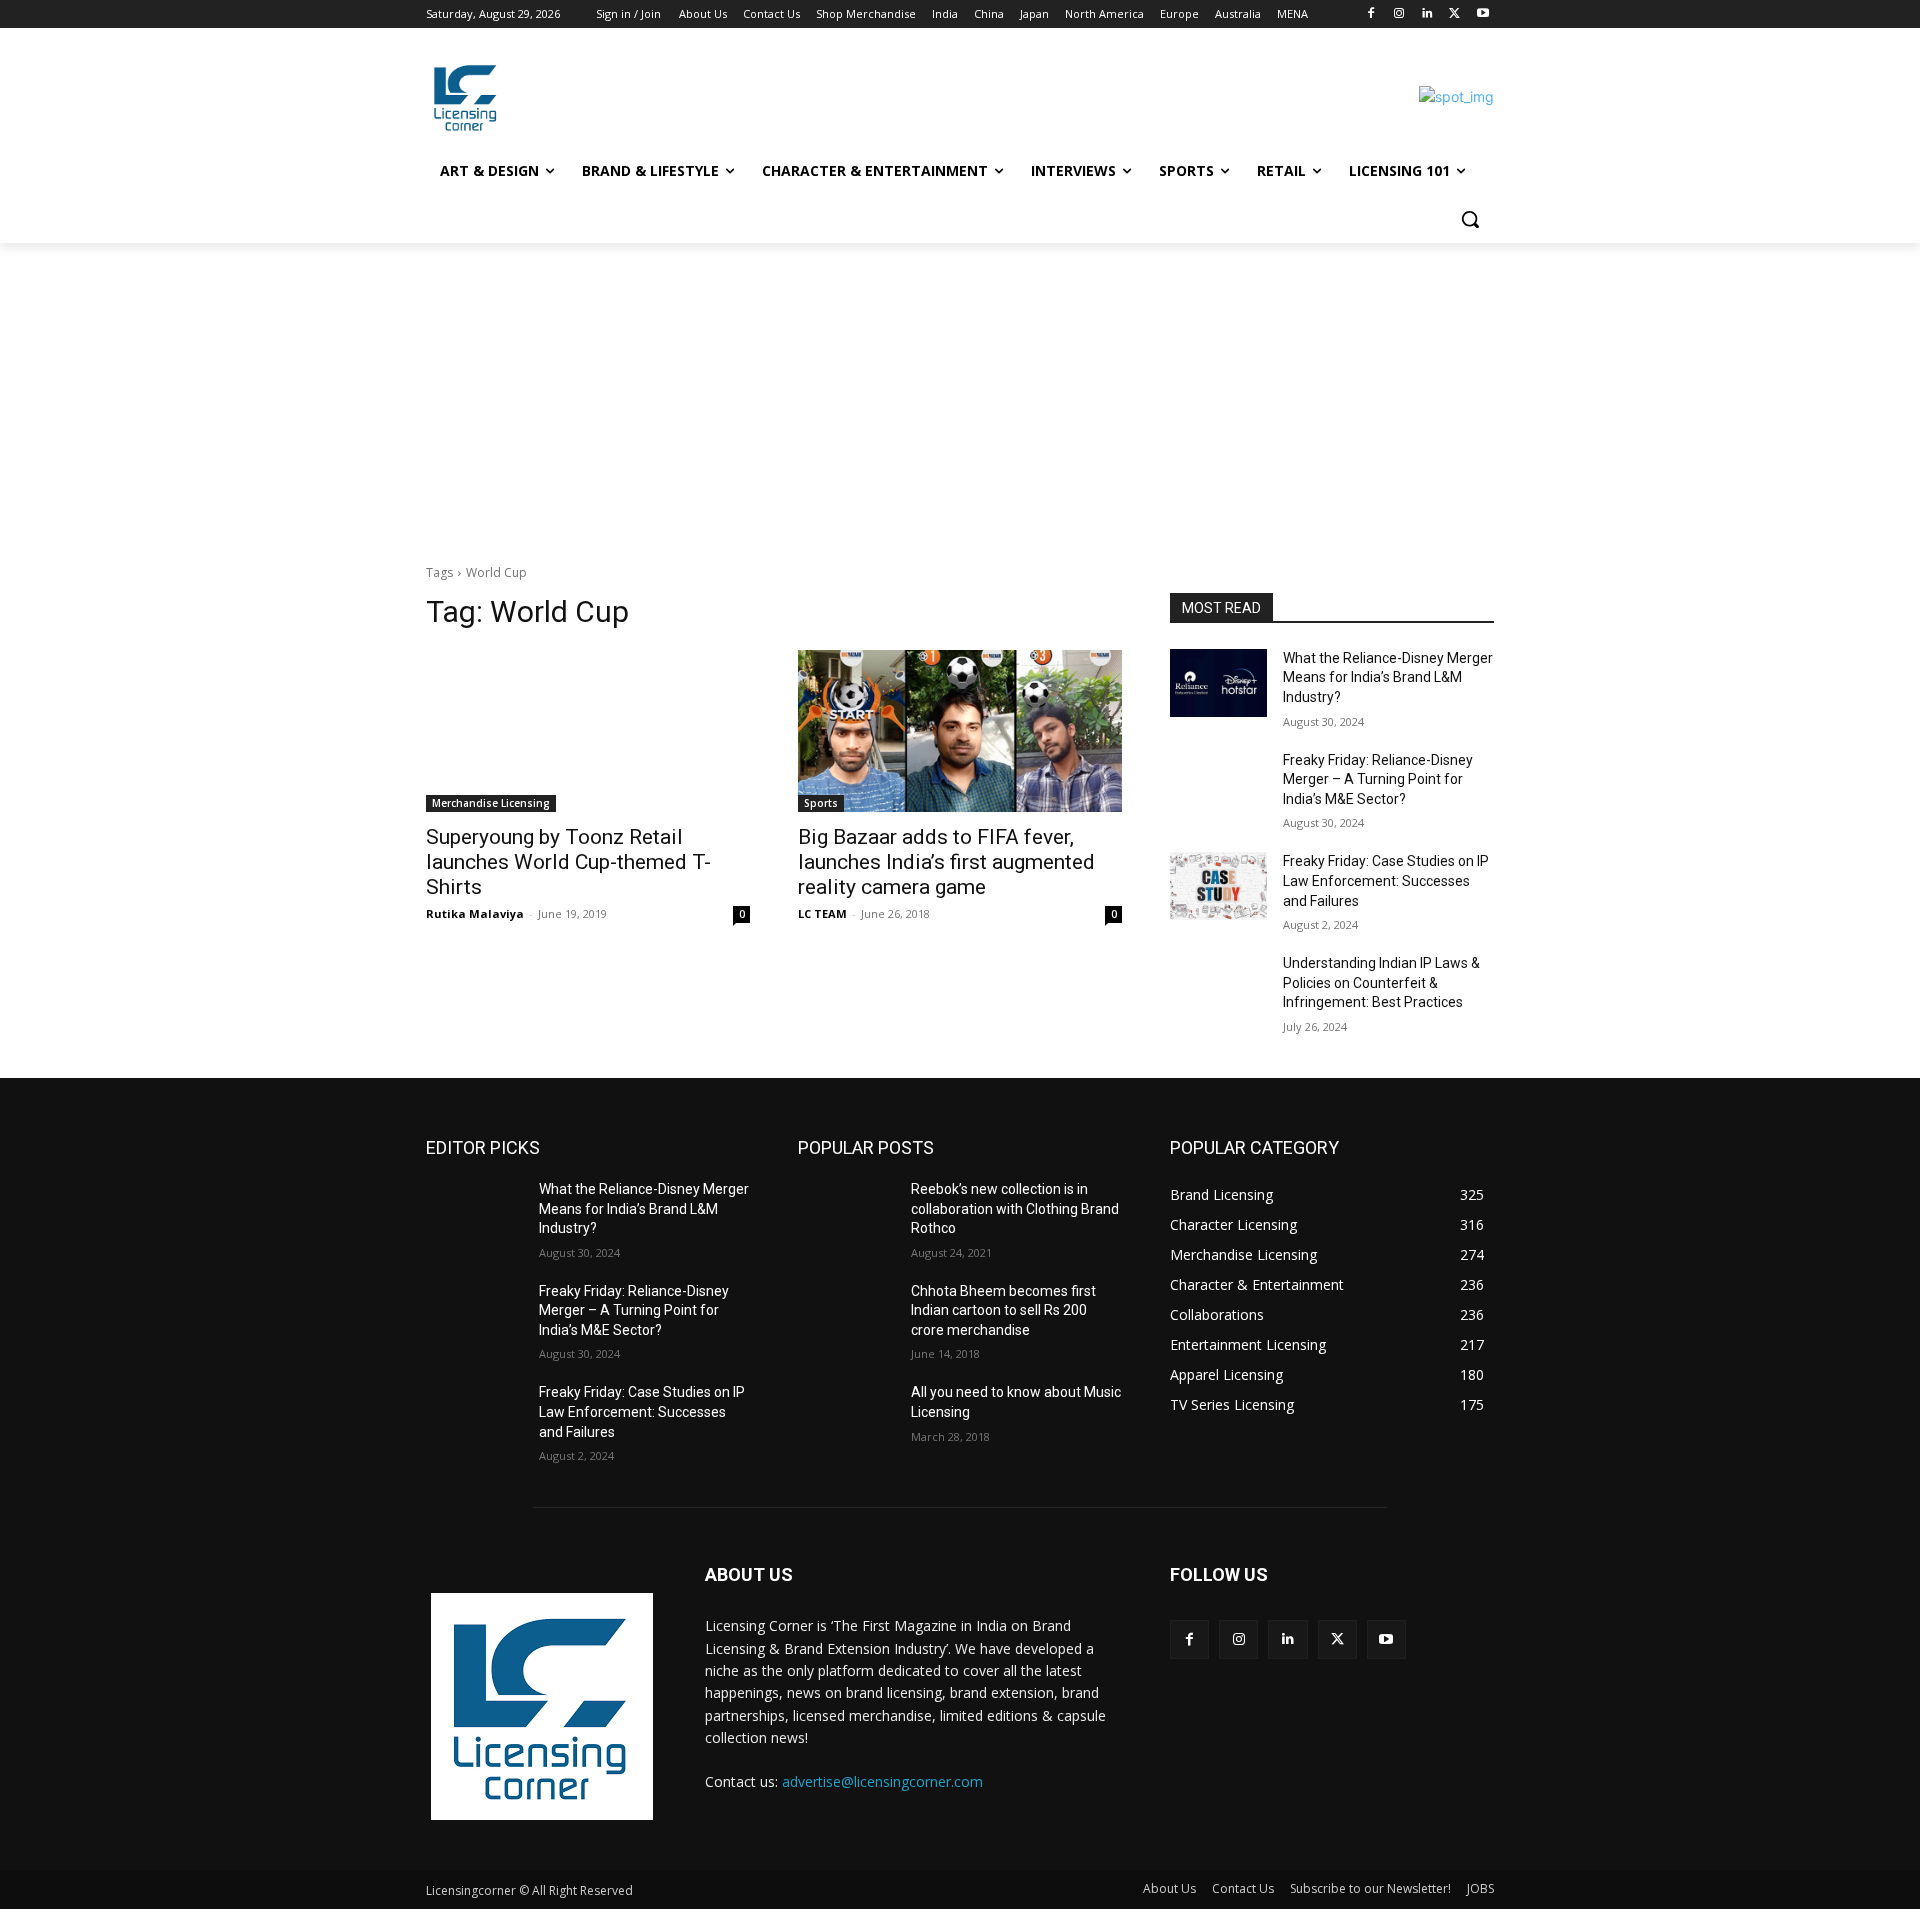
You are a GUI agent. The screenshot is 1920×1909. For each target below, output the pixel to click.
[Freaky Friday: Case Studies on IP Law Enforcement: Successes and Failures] (1218, 886)
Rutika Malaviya (475, 913)
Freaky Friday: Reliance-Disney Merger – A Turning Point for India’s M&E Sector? (1378, 779)
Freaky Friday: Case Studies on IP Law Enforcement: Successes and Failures (1386, 880)
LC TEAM (822, 913)
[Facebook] (1371, 14)
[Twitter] (1454, 14)
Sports (821, 803)
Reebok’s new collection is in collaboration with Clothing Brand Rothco (1015, 1208)
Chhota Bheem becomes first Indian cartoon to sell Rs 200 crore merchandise (1003, 1310)
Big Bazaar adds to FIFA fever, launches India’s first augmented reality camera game (946, 862)
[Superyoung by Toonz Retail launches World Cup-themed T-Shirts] (588, 731)
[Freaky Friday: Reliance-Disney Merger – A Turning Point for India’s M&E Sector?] (1218, 785)
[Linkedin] (1427, 14)
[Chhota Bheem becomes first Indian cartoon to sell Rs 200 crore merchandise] (846, 1316)
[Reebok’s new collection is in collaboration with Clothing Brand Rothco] (846, 1214)
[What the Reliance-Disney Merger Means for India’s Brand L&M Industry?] (1218, 683)
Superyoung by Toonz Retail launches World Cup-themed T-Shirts (568, 862)
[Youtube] (1482, 14)
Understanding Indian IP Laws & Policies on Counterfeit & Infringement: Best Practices (1381, 982)
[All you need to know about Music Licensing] (846, 1417)
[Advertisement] (960, 393)
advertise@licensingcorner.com (882, 1781)
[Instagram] (1399, 14)
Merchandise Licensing (491, 803)
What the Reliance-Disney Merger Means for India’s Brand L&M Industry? (1388, 677)
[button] (1470, 219)
